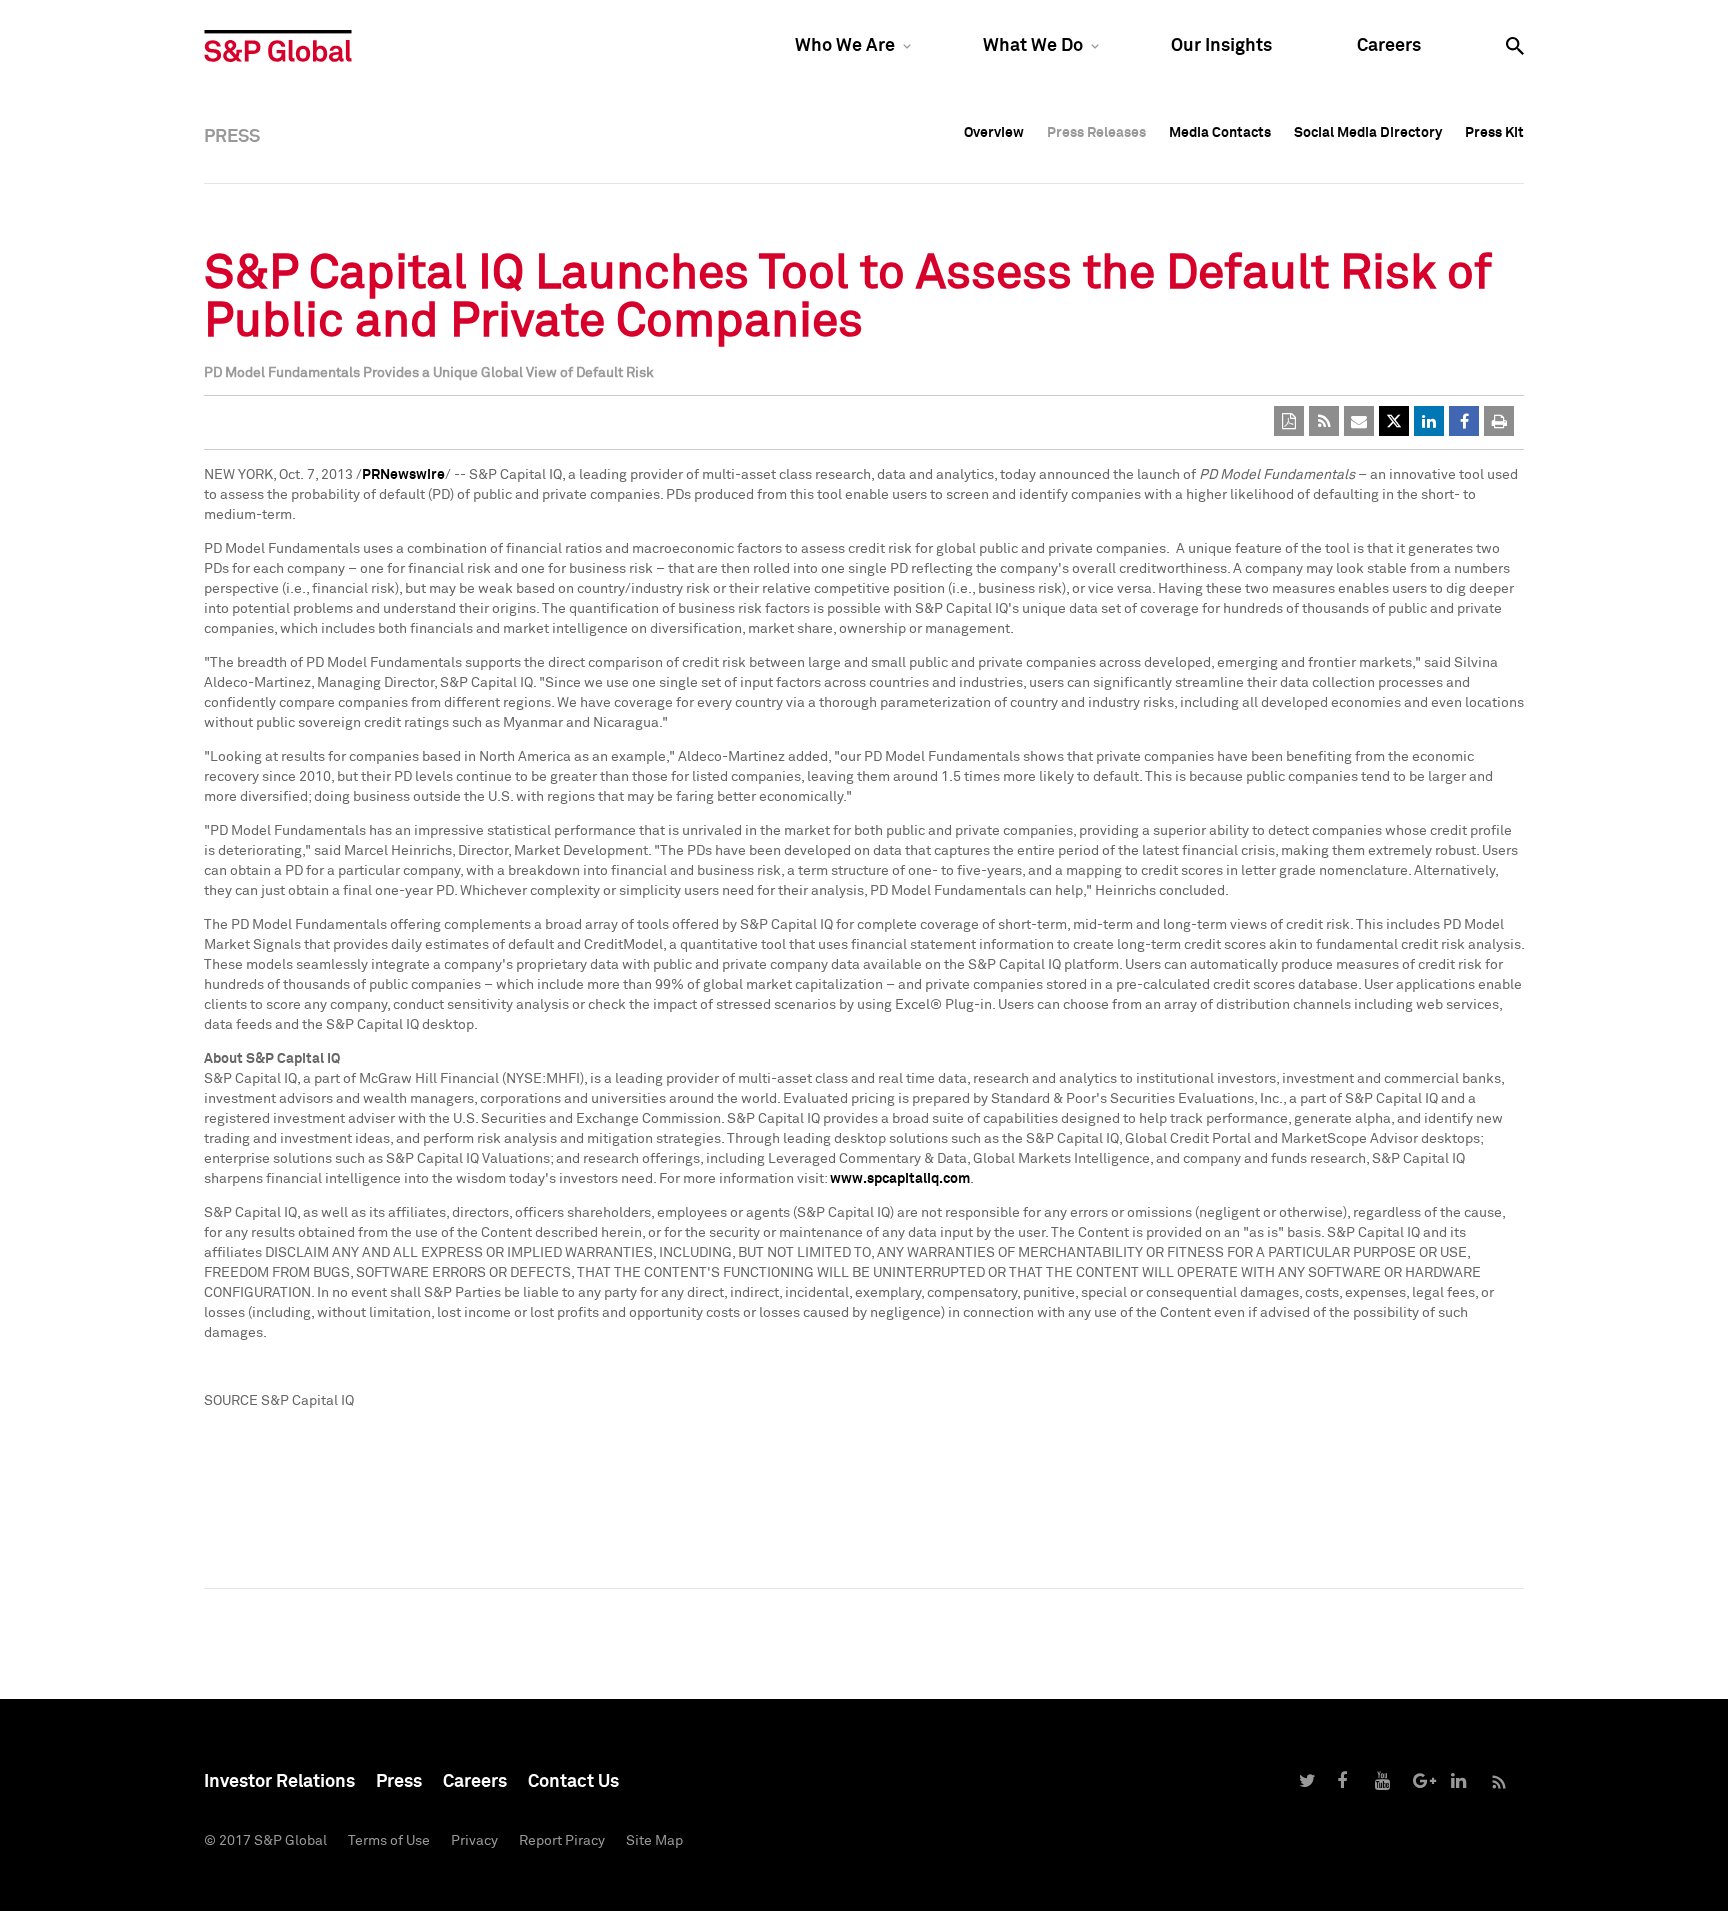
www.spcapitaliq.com (900, 1179)
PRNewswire (403, 475)
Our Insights (1221, 46)
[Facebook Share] (1464, 421)
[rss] (1324, 421)
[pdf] (1289, 421)
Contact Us (573, 1782)
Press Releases (1096, 133)
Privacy (474, 1841)
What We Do (1033, 46)
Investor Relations (279, 1782)
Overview (994, 133)
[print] (1499, 421)
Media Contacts (1220, 133)
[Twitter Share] (1394, 421)
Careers (1389, 46)
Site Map (654, 1841)
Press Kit (1494, 133)
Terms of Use (389, 1841)
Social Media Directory (1368, 133)
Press (399, 1782)
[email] (1359, 421)
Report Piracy (562, 1841)
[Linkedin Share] (1429, 421)
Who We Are (845, 46)
